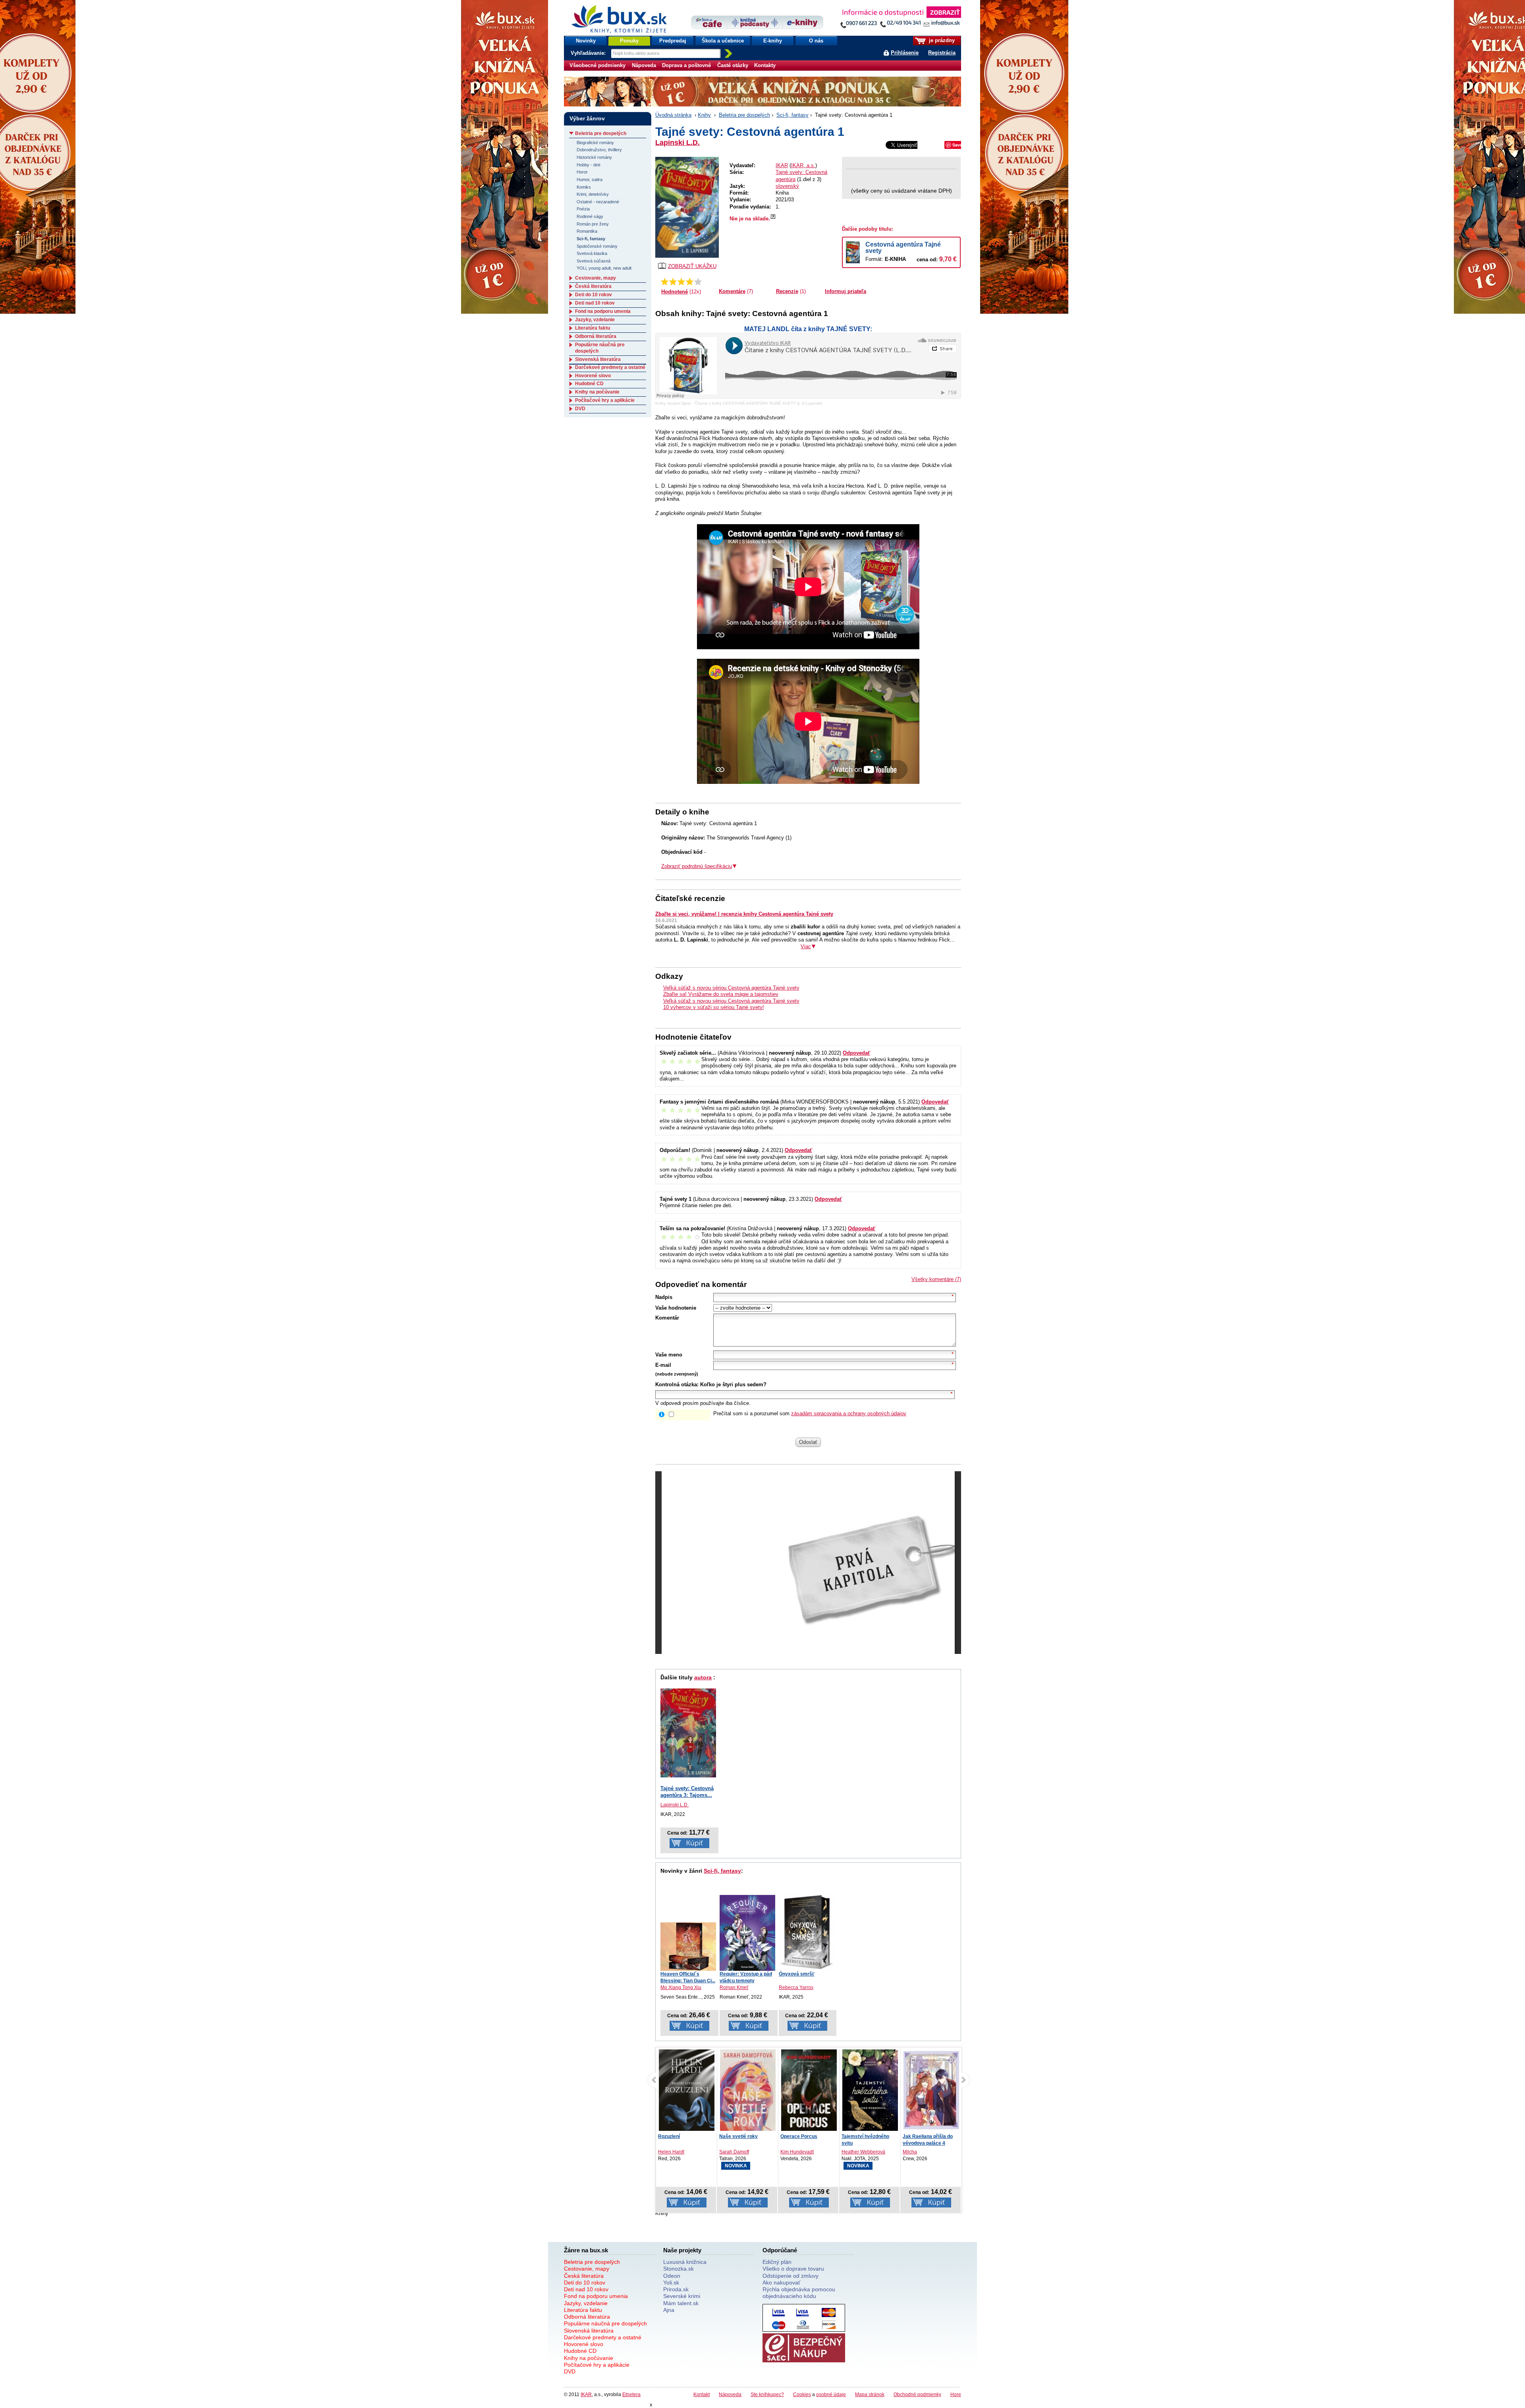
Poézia (583, 209)
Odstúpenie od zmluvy (790, 2276)
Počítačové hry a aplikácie (605, 400)
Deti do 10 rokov (594, 295)
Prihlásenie (905, 53)
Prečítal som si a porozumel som (810, 1413)
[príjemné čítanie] (690, 282)
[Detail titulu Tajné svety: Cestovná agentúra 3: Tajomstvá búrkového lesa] (688, 1733)
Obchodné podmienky (917, 2394)
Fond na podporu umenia (603, 311)
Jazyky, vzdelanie (595, 320)
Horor (582, 172)
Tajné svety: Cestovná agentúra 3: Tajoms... (687, 1792)
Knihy (704, 115)
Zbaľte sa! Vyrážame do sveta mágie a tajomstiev (721, 994)
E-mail (663, 1365)
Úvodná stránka (673, 115)
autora (703, 1677)
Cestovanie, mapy (596, 278)
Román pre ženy (593, 224)
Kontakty (765, 65)
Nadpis (664, 1297)
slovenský (787, 186)
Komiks (584, 187)
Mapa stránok (870, 2394)
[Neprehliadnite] (900, 19)
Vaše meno (669, 1355)
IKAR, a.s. (803, 165)
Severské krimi (682, 2296)
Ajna (669, 2310)
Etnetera (631, 2394)
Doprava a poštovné (686, 65)
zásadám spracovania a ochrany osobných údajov (849, 1413)
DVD (580, 409)
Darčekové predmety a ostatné (610, 367)
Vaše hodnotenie (676, 1308)
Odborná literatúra (596, 336)
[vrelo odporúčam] (698, 282)
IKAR (782, 165)
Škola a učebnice (723, 41)
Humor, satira (590, 179)
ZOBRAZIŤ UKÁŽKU (692, 266)
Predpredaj (673, 41)
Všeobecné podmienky (597, 65)
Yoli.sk (671, 2283)
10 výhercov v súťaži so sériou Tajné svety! (714, 1007)
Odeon (672, 2276)
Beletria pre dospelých (744, 115)
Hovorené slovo (593, 376)
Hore (956, 2394)
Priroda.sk (676, 2289)
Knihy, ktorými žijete (673, 403)
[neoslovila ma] (673, 282)
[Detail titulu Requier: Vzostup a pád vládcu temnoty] (747, 1933)
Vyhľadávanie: (589, 53)
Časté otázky (733, 65)
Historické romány (594, 157)
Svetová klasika (592, 253)
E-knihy (773, 41)
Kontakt (702, 2394)
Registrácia (942, 53)
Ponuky (629, 41)
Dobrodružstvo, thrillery (599, 150)
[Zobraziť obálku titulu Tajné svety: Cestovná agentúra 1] (687, 207)
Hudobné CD (589, 384)
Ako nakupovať (781, 2283)
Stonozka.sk (679, 2269)
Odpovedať (856, 1053)
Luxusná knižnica (685, 2262)
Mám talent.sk (681, 2303)
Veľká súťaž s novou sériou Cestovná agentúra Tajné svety (731, 988)
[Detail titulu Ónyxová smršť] (807, 1932)
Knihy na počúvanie (597, 392)
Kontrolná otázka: (677, 1384)
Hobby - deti (588, 165)
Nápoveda (644, 65)
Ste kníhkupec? (767, 2394)
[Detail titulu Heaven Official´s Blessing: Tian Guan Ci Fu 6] (688, 1947)
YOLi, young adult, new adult (604, 268)
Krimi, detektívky (593, 194)
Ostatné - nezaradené (598, 202)
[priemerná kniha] (681, 282)
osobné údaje (831, 2394)
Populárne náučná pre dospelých (605, 2323)
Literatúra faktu (593, 328)
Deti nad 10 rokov (595, 303)
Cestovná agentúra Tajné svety (903, 248)
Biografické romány (595, 143)
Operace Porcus (738, 2136)
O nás (816, 41)
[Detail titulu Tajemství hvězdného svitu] (809, 2092)
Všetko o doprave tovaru (793, 2269)
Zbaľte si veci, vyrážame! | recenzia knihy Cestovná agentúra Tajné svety (744, 914)
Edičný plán (777, 2262)
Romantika (587, 231)
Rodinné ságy (590, 216)
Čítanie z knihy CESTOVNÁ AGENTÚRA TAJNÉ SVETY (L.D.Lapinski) (758, 403)
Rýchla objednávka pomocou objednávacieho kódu (799, 2293)
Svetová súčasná (594, 261)
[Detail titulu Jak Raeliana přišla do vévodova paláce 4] (870, 2090)
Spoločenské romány (597, 246)
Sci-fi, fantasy (792, 115)
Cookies (802, 2394)
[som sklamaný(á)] (665, 282)
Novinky (586, 41)
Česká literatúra (593, 286)
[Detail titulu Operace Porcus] (748, 2092)
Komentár (667, 1318)
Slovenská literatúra (598, 359)
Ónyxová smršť (797, 1974)
